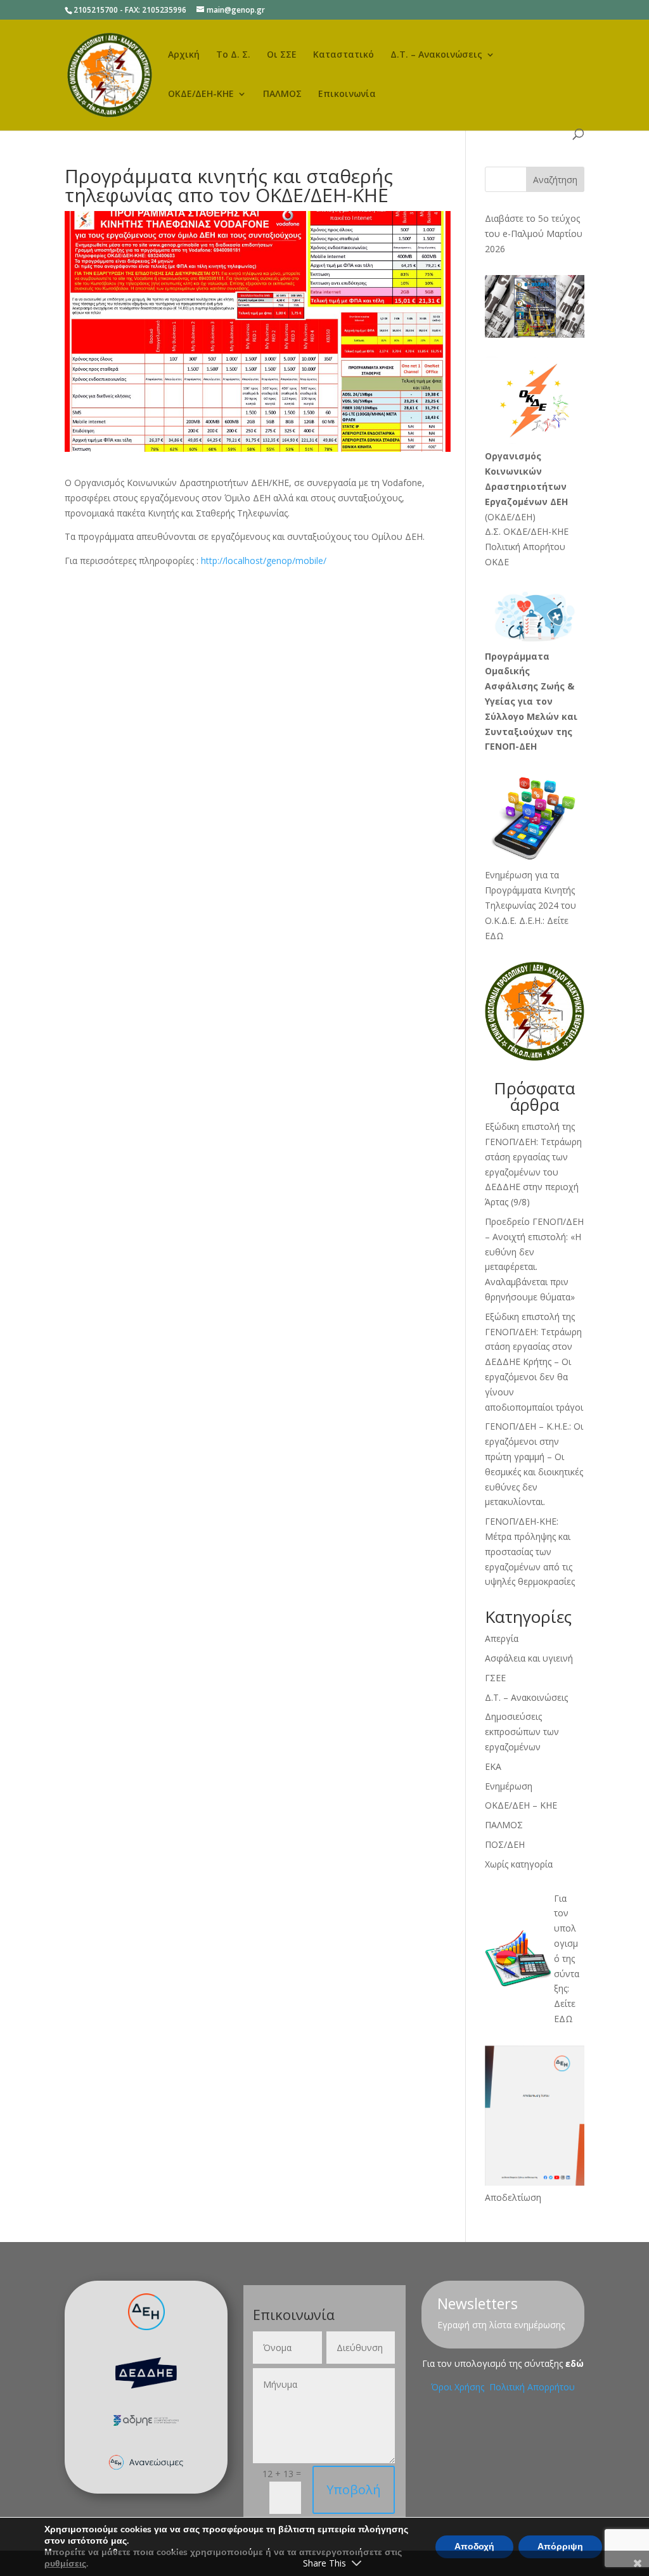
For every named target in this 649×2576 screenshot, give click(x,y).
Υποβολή (354, 2489)
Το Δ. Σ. (233, 55)
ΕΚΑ (493, 1766)
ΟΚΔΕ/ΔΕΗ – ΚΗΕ (521, 1805)
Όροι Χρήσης (459, 2387)
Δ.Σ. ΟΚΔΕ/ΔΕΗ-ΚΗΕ (527, 531)
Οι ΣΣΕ (282, 55)
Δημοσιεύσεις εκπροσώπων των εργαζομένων (522, 1732)
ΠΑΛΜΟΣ (282, 94)
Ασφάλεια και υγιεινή (529, 1658)
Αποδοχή (474, 2547)
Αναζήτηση (555, 180)
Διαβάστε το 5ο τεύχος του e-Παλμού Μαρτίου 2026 (534, 234)
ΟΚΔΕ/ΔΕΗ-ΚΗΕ (201, 94)
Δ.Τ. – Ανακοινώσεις (436, 55)
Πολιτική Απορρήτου (532, 2387)
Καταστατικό (344, 55)
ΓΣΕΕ (495, 1678)
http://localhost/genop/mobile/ (264, 561)
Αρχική (184, 55)
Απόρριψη (560, 2547)
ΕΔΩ (563, 2019)
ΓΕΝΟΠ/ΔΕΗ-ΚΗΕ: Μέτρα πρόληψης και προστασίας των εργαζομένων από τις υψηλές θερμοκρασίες (530, 1551)
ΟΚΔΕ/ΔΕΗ (510, 517)
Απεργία (502, 1638)
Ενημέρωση (509, 1786)
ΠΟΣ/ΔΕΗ (505, 1844)
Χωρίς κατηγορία (519, 1864)
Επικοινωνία (347, 94)
